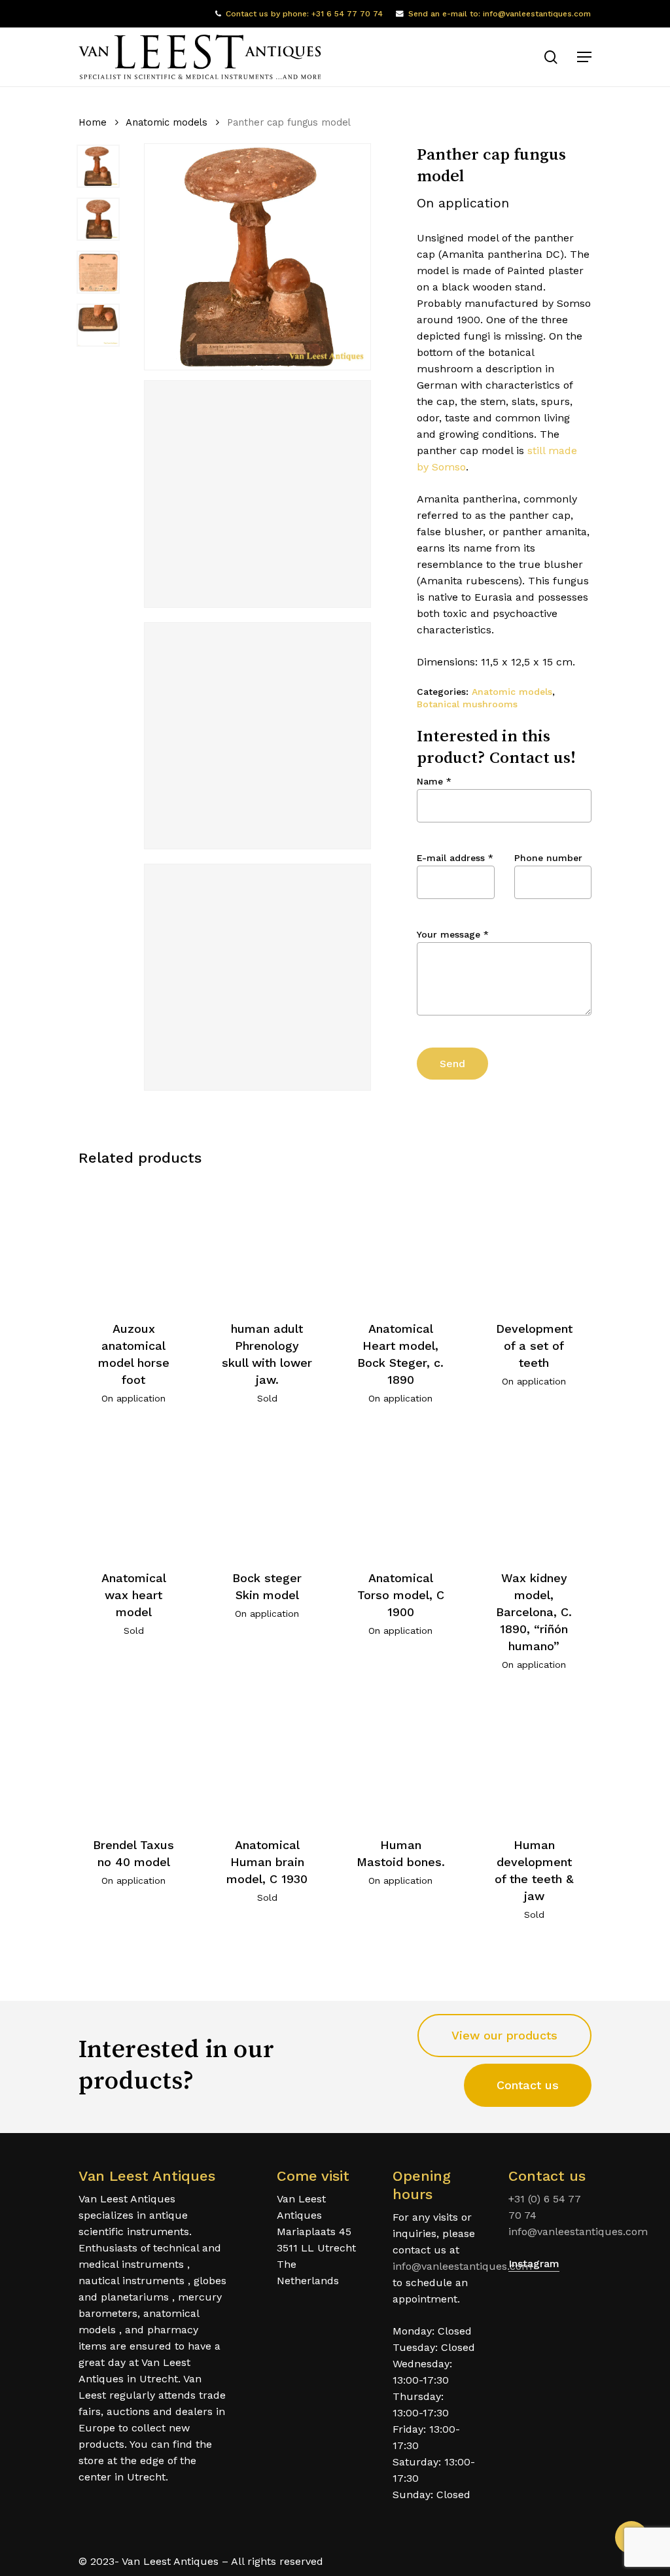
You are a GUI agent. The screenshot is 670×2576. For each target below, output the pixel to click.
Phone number (548, 858)
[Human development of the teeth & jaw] (534, 1758)
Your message (453, 934)
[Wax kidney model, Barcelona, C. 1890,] (534, 1492)
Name (434, 781)
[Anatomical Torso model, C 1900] (401, 1492)
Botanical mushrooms (467, 704)
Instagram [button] (534, 2264)
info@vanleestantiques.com (462, 2266)
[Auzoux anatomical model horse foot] (134, 1242)
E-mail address (455, 858)
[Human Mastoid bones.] (401, 1758)
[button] (584, 57)
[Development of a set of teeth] (534, 1242)
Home (93, 122)
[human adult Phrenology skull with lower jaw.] (267, 1242)
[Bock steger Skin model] (267, 1492)
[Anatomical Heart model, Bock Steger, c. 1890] (401, 1242)
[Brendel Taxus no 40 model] (134, 1758)
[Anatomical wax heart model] (134, 1492)
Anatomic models (167, 122)
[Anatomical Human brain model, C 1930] (267, 1758)
